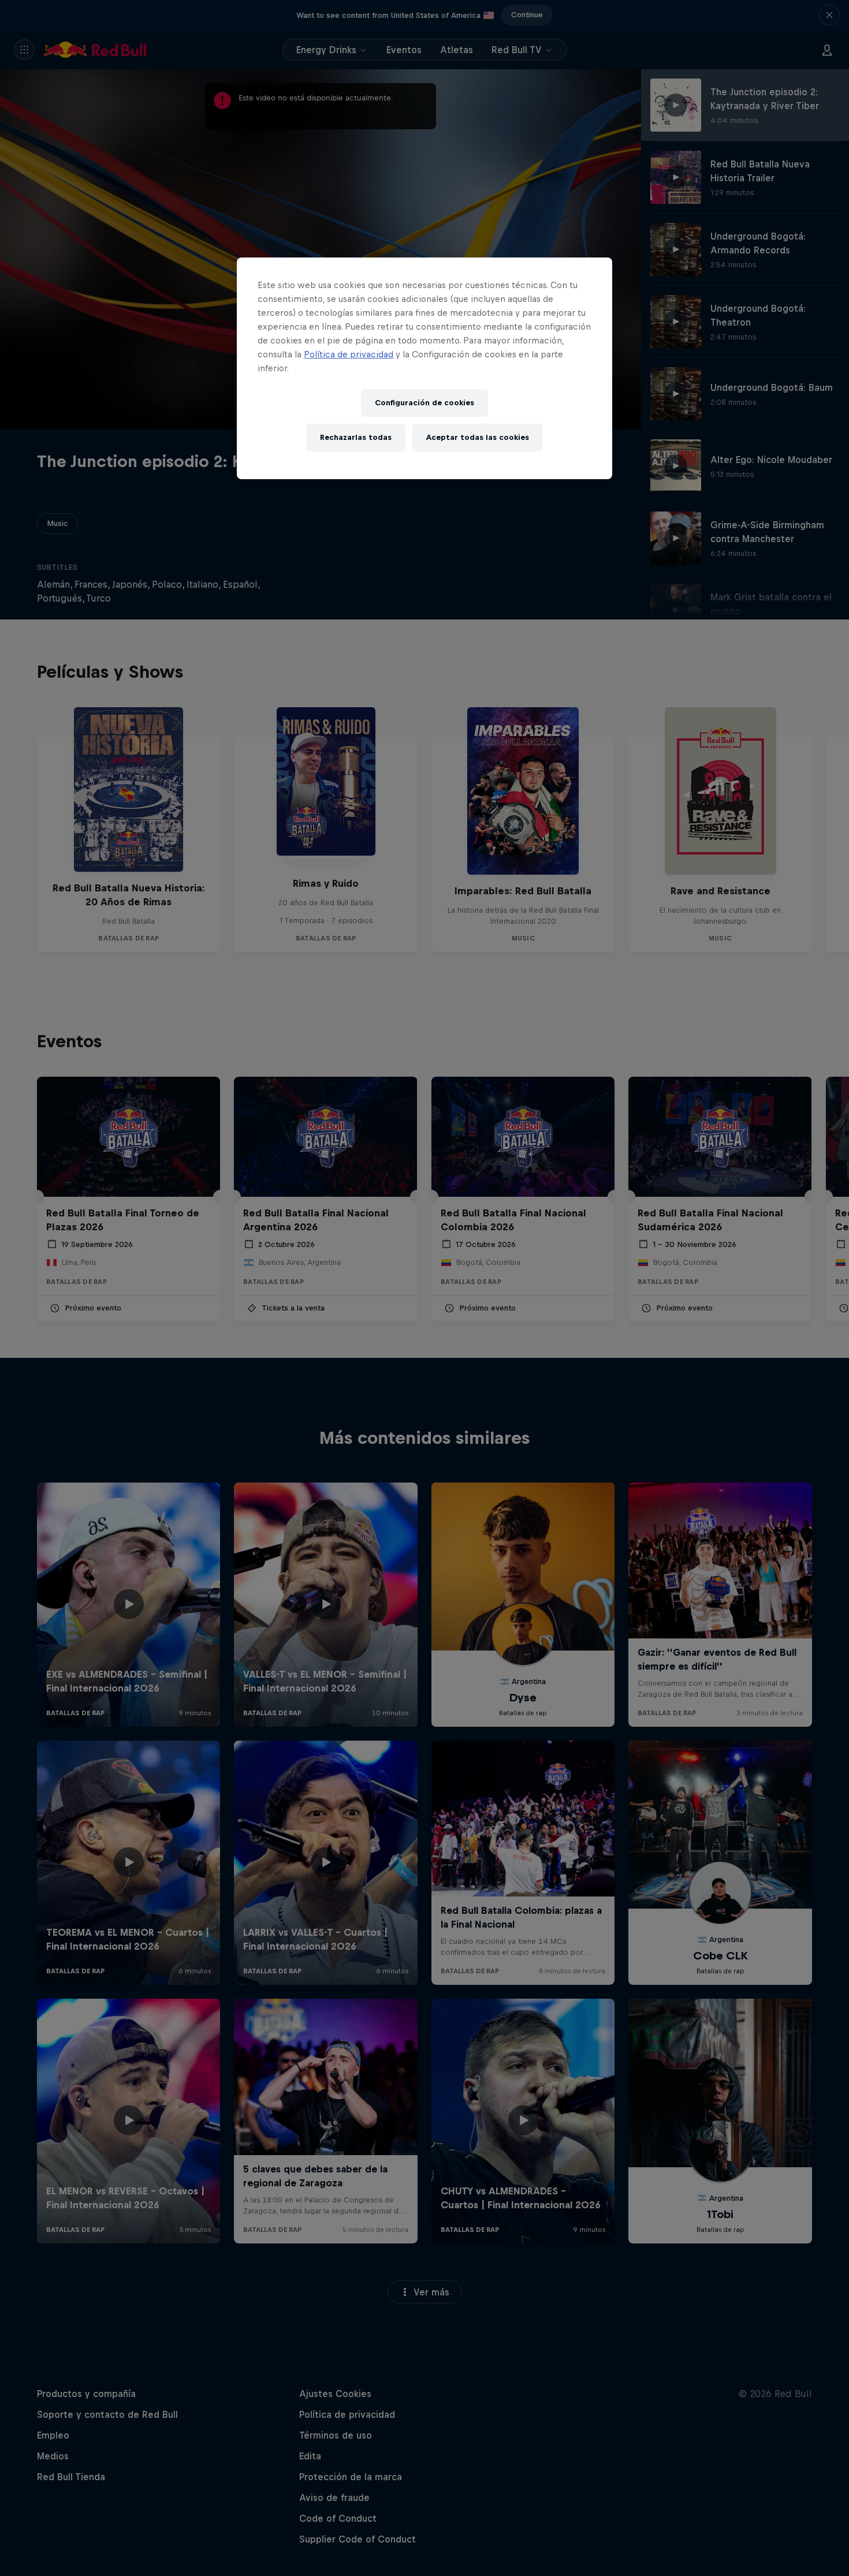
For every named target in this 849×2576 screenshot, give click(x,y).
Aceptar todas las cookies (478, 437)
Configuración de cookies (425, 403)
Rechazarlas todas (356, 437)
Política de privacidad (349, 354)
